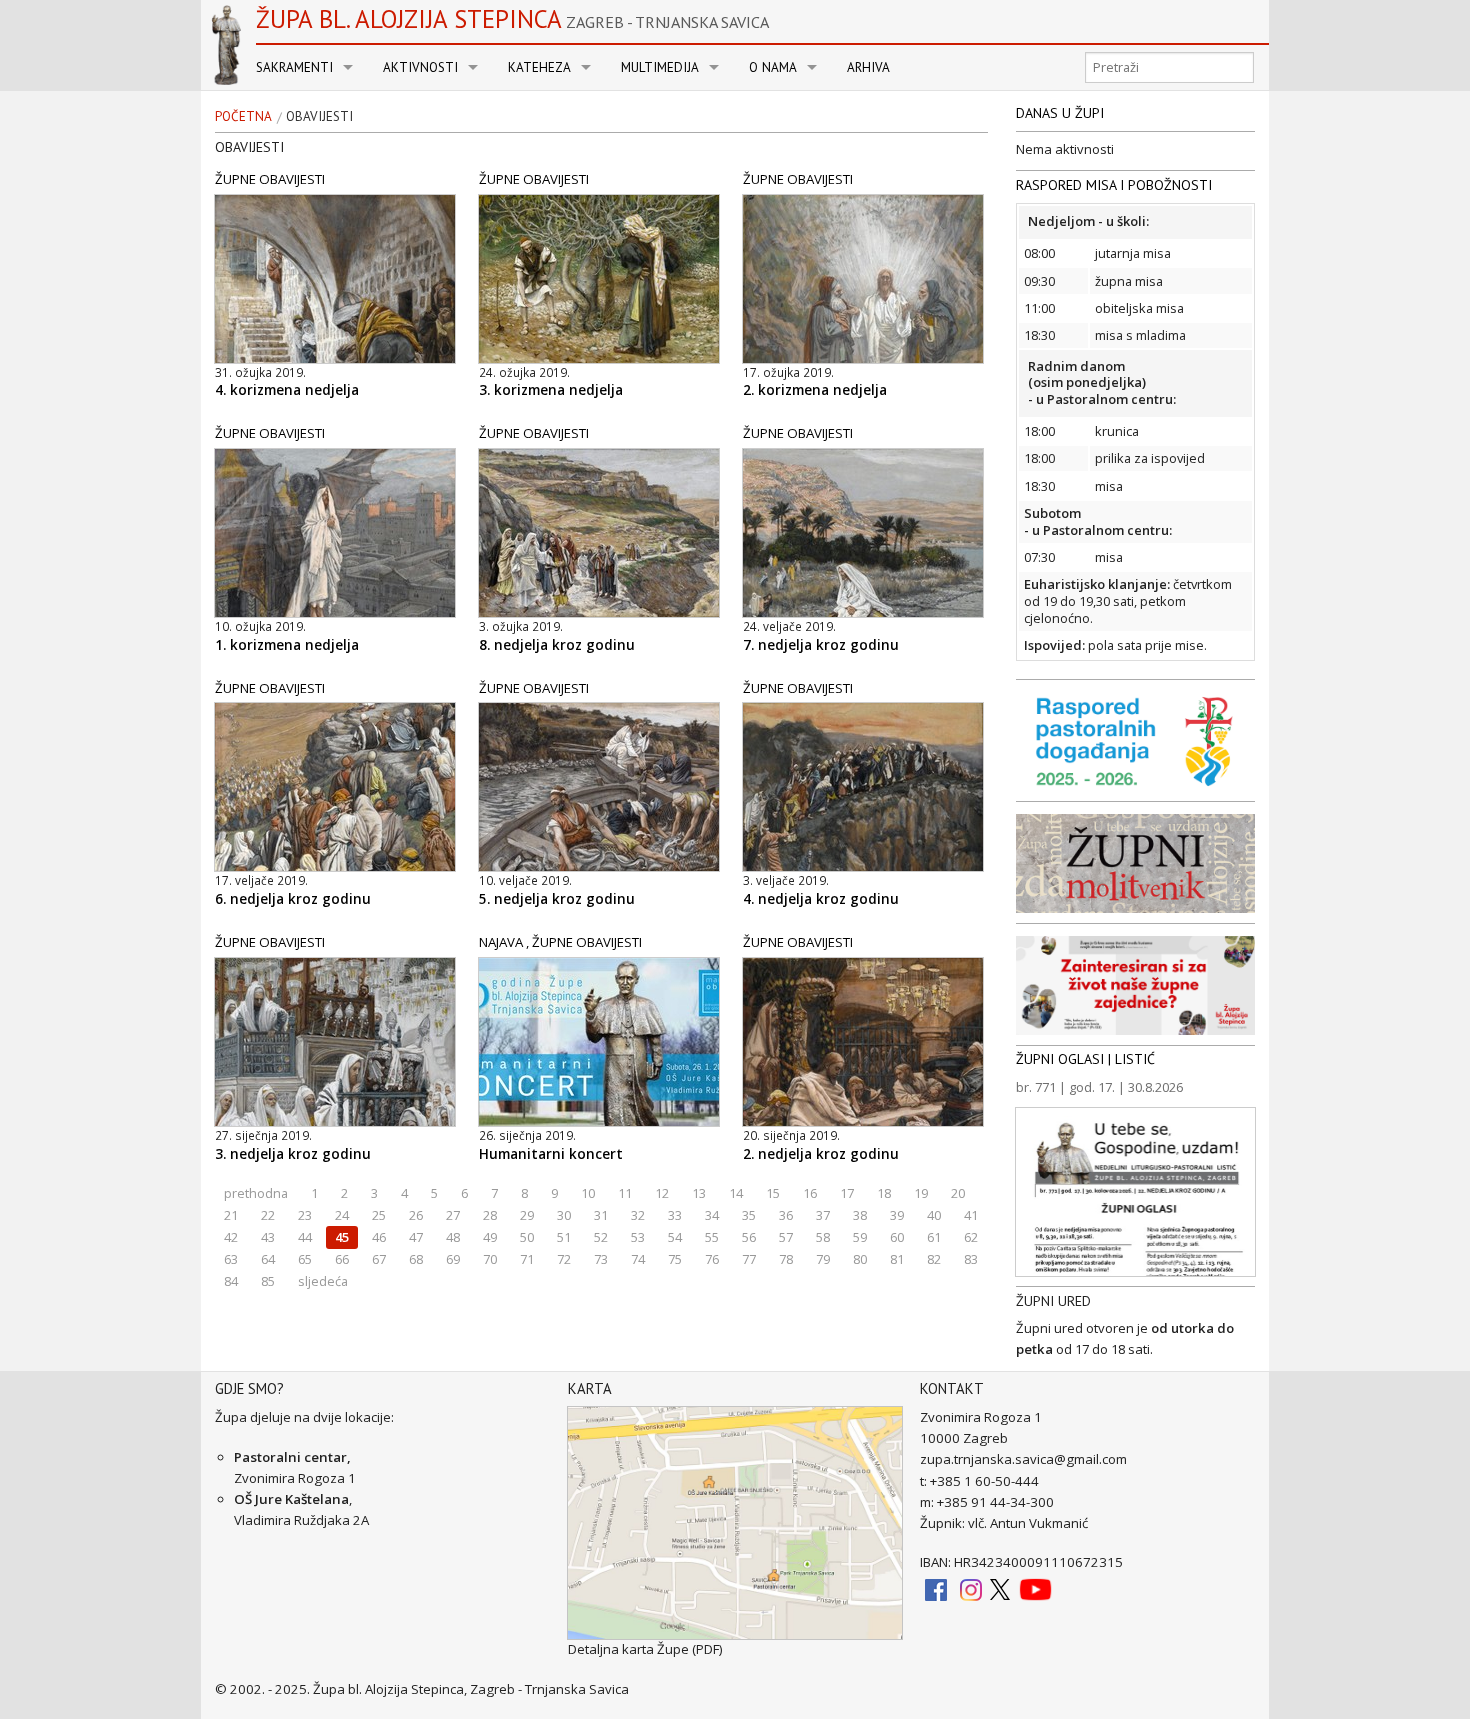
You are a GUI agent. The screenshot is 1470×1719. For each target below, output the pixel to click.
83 (971, 1259)
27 (453, 1215)
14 (736, 1193)
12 (662, 1193)
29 (527, 1215)
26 (416, 1215)
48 (453, 1237)
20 (958, 1193)
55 (712, 1237)
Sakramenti (294, 67)
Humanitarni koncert (551, 1154)
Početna (243, 117)
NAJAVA (501, 942)
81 (897, 1259)
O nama (773, 67)
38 (860, 1215)
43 (268, 1237)
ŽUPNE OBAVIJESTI (270, 179)
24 (342, 1215)
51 (564, 1237)
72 (564, 1259)
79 (823, 1259)
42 (231, 1237)
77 (749, 1259)
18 (884, 1193)
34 (712, 1215)
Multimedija (660, 67)
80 (860, 1259)
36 (786, 1215)
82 (934, 1259)
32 (638, 1215)
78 (786, 1259)
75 (675, 1259)
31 (601, 1215)
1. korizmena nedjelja (287, 645)
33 (675, 1215)
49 (490, 1237)
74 (638, 1259)
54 (675, 1237)
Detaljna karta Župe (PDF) (645, 1649)
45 (342, 1237)
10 (588, 1193)
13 (699, 1193)
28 (490, 1215)
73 (601, 1259)
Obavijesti (319, 117)
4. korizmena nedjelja (287, 390)
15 (773, 1193)
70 (490, 1259)
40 (934, 1215)
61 (934, 1237)
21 (231, 1215)
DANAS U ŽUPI (1060, 113)
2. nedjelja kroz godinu (821, 1154)
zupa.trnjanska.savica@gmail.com (1023, 1459)
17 (847, 1193)
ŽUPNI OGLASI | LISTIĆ (1085, 1059)
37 (823, 1215)
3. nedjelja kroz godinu (293, 1154)
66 (342, 1259)
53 (638, 1237)
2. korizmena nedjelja (815, 390)
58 (823, 1237)
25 (379, 1215)
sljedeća (323, 1281)
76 (712, 1259)
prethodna (256, 1193)
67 (379, 1259)
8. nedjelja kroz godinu (557, 645)
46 (379, 1237)
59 (860, 1237)
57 (786, 1237)
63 (231, 1259)
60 (897, 1237)
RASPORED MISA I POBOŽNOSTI (1114, 185)
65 (305, 1259)
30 (564, 1215)
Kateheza (539, 67)
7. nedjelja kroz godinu (821, 645)
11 (625, 1193)
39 (897, 1215)
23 (305, 1215)
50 (527, 1237)
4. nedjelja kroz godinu (821, 899)
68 (416, 1259)
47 (416, 1237)
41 (971, 1215)
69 (453, 1259)
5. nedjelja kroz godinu (557, 899)
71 (527, 1259)
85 (268, 1281)
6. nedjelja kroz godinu (293, 899)
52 (601, 1237)
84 (231, 1281)
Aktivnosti (420, 67)
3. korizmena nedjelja (551, 390)
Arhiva (868, 67)
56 (749, 1237)
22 (268, 1215)
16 (810, 1193)
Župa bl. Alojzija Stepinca (512, 19)
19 (921, 1193)
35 (749, 1215)
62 (971, 1237)
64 (268, 1259)
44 (305, 1237)
